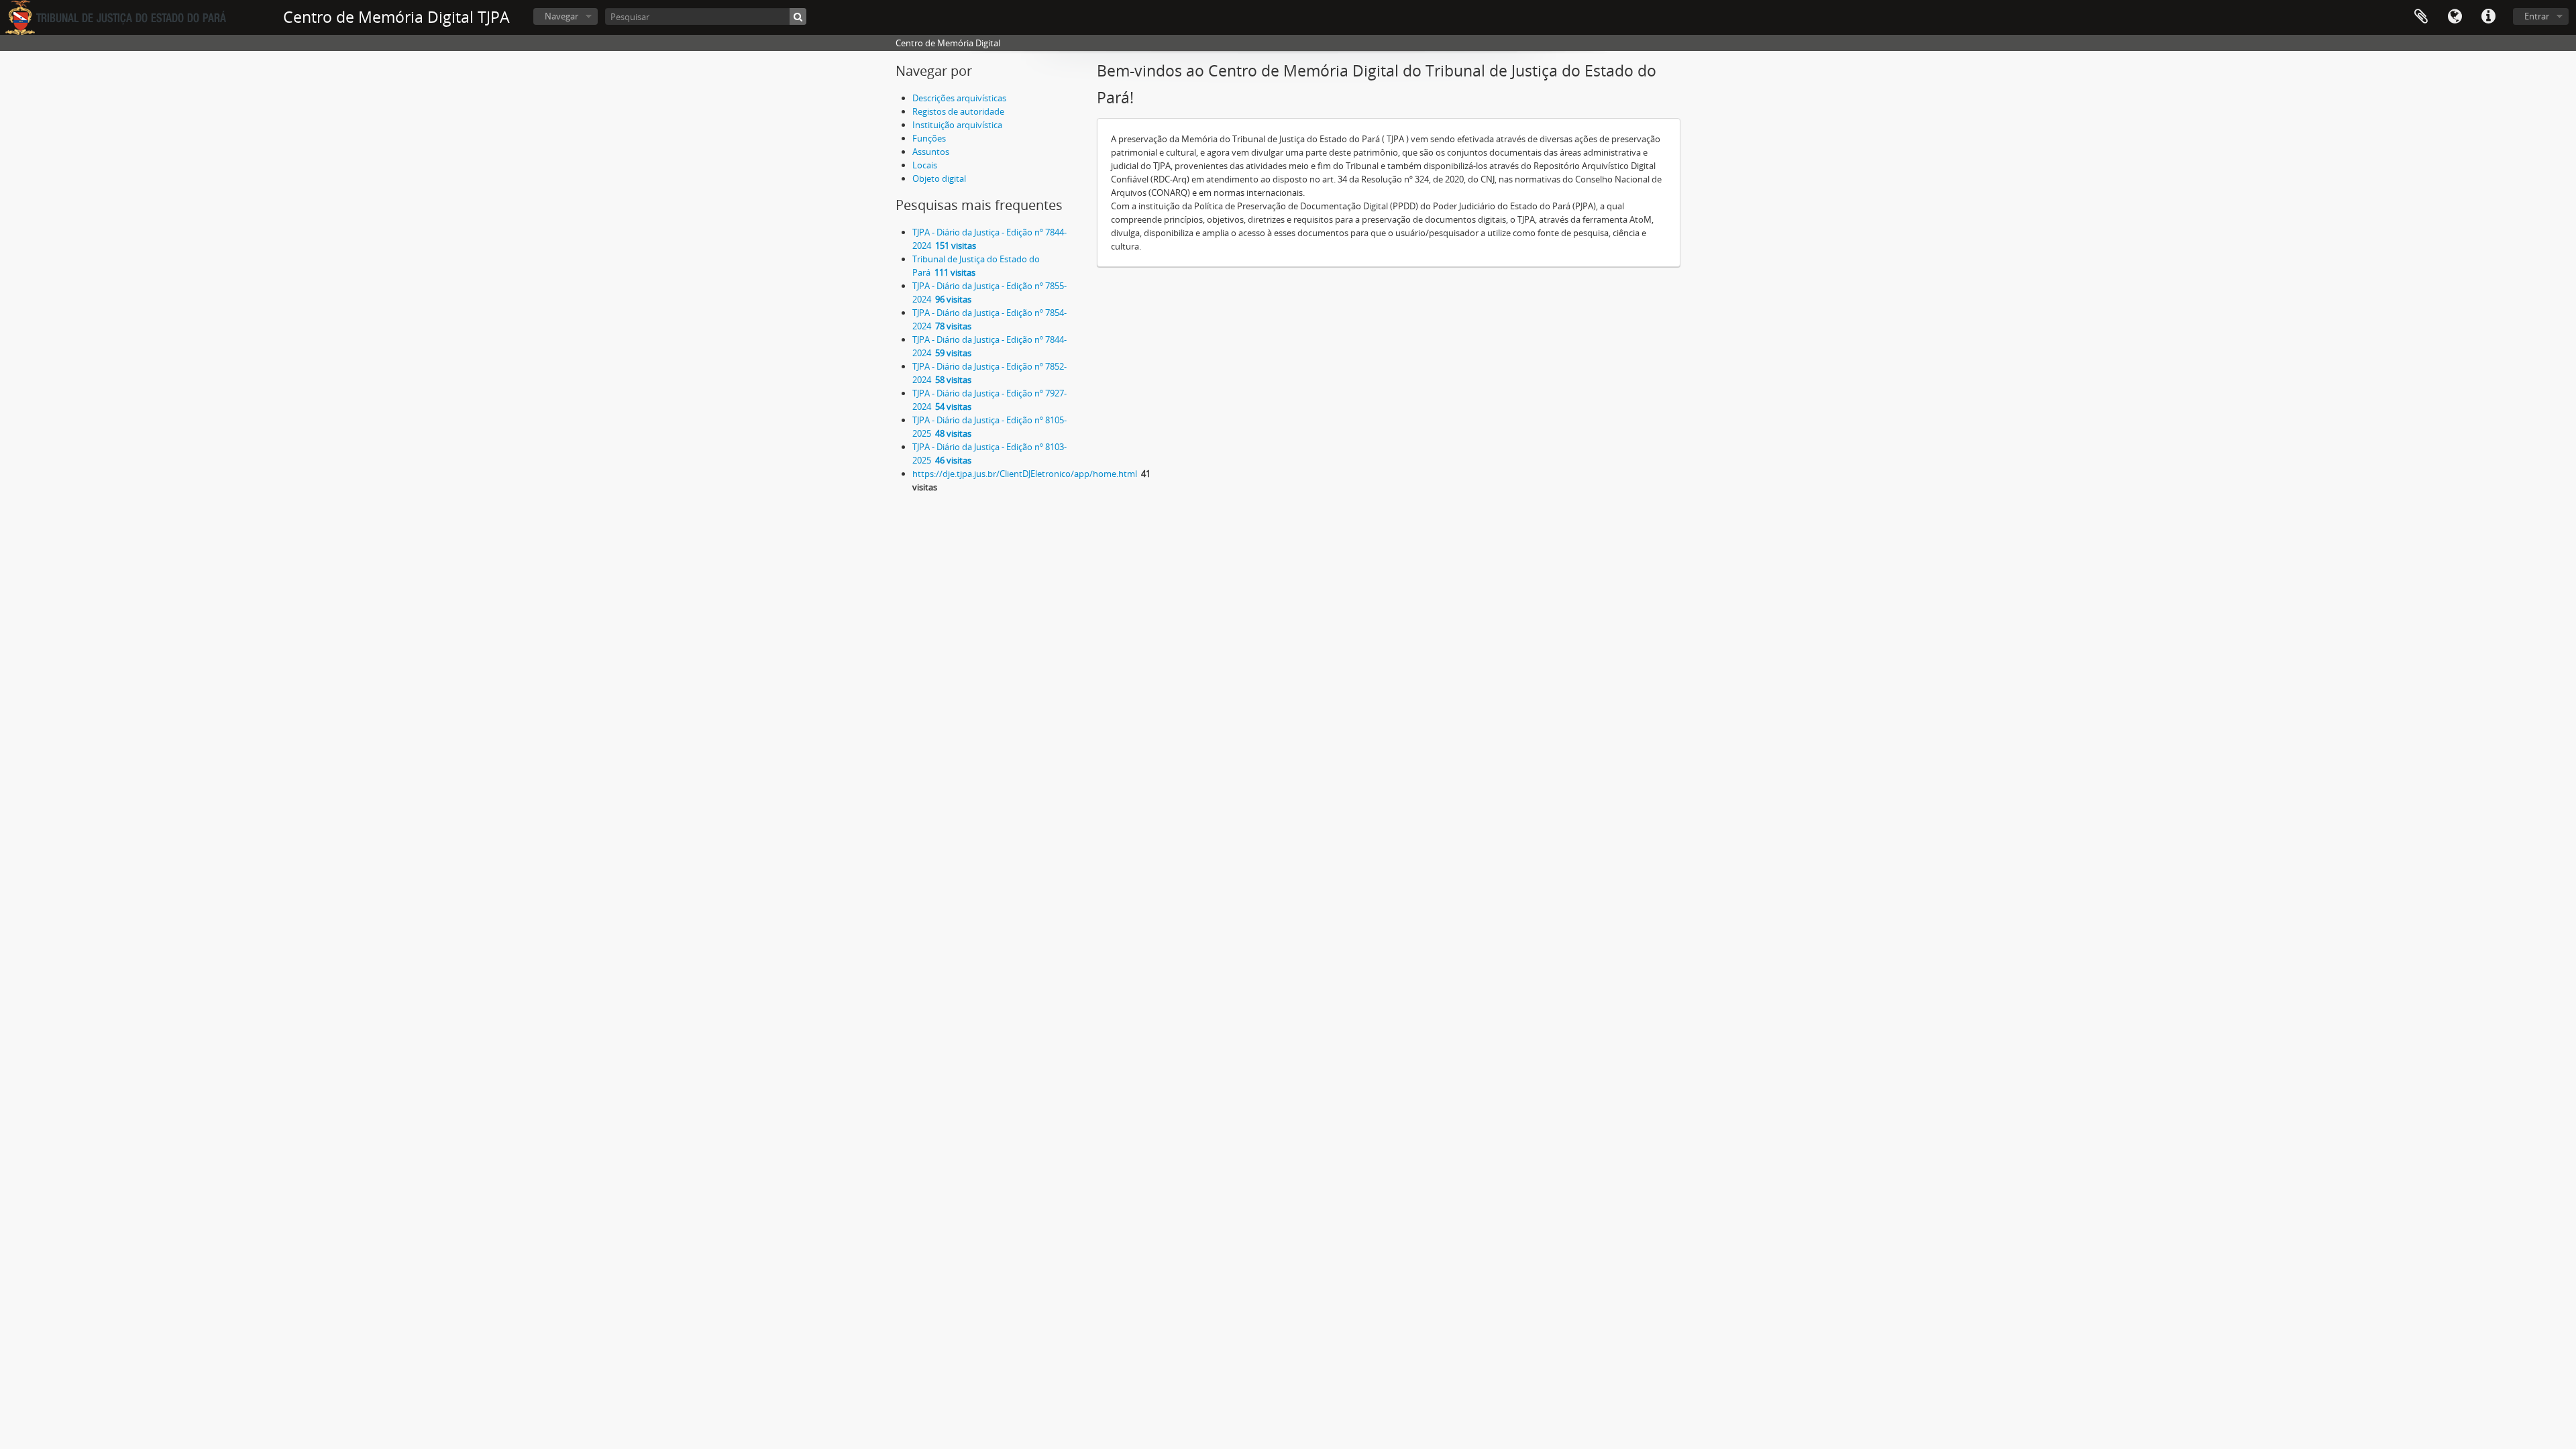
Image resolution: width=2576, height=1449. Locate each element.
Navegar (561, 16)
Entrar (2537, 16)
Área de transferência (2421, 17)
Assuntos (931, 152)
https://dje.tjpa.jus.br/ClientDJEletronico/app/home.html (1025, 474)
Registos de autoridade (958, 111)
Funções (929, 138)
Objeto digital (939, 178)
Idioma (2455, 17)
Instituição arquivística (957, 125)
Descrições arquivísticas (959, 98)
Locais (925, 165)
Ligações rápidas (2488, 17)
